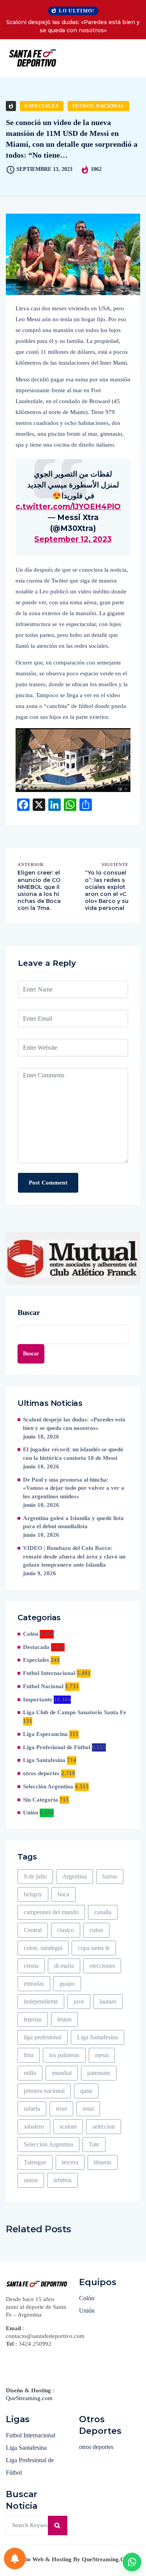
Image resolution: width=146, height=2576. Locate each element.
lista (29, 2055)
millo (30, 2073)
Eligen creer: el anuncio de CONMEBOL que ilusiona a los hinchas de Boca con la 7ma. (39, 890)
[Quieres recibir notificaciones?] (15, 2559)
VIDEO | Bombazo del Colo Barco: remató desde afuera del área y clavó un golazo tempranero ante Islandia (74, 1557)
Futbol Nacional (99, 106)
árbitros (62, 2180)
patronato (99, 2073)
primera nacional (44, 2091)
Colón (31, 1634)
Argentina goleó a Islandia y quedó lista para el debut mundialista (73, 1522)
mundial (62, 2073)
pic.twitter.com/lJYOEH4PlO (64, 507)
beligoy (33, 1894)
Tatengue (35, 2162)
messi (102, 2055)
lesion (64, 2019)
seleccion (104, 2126)
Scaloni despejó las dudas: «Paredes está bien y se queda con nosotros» (73, 26)
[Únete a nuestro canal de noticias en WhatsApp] (132, 2562)
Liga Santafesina (44, 1760)
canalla (103, 1912)
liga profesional (43, 2037)
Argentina (75, 1876)
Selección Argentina (48, 1786)
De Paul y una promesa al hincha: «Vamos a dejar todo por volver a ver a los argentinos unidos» (74, 1488)
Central (33, 1930)
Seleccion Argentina (48, 2144)
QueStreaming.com (29, 2398)
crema (31, 1966)
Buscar (29, 1312)
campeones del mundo (51, 1912)
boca (63, 1894)
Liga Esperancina (45, 1734)
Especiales (42, 106)
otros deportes (41, 1773)
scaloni (68, 2126)
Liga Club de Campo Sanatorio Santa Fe (75, 1712)
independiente (41, 2001)
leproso (33, 2019)
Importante (38, 1699)
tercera (70, 2162)
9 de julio (35, 1876)
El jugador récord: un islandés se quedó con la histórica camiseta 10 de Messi (73, 1454)
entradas (34, 1984)
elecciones (102, 1966)
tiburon (103, 2162)
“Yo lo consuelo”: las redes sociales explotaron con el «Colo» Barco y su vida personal (107, 890)
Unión (31, 1812)
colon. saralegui (43, 1948)
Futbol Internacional (49, 1673)
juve (79, 2001)
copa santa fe (94, 1948)
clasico (66, 1930)
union (31, 2180)
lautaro (108, 2001)
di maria (64, 1966)
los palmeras (64, 2055)
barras (110, 1876)
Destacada (36, 1647)
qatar (86, 2091)
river (61, 2109)
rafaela (32, 2109)
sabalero (34, 2126)
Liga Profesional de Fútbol (57, 1747)
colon (96, 1930)
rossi (88, 2109)
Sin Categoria (40, 1800)
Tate (94, 2144)
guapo (67, 1984)
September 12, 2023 (73, 539)
